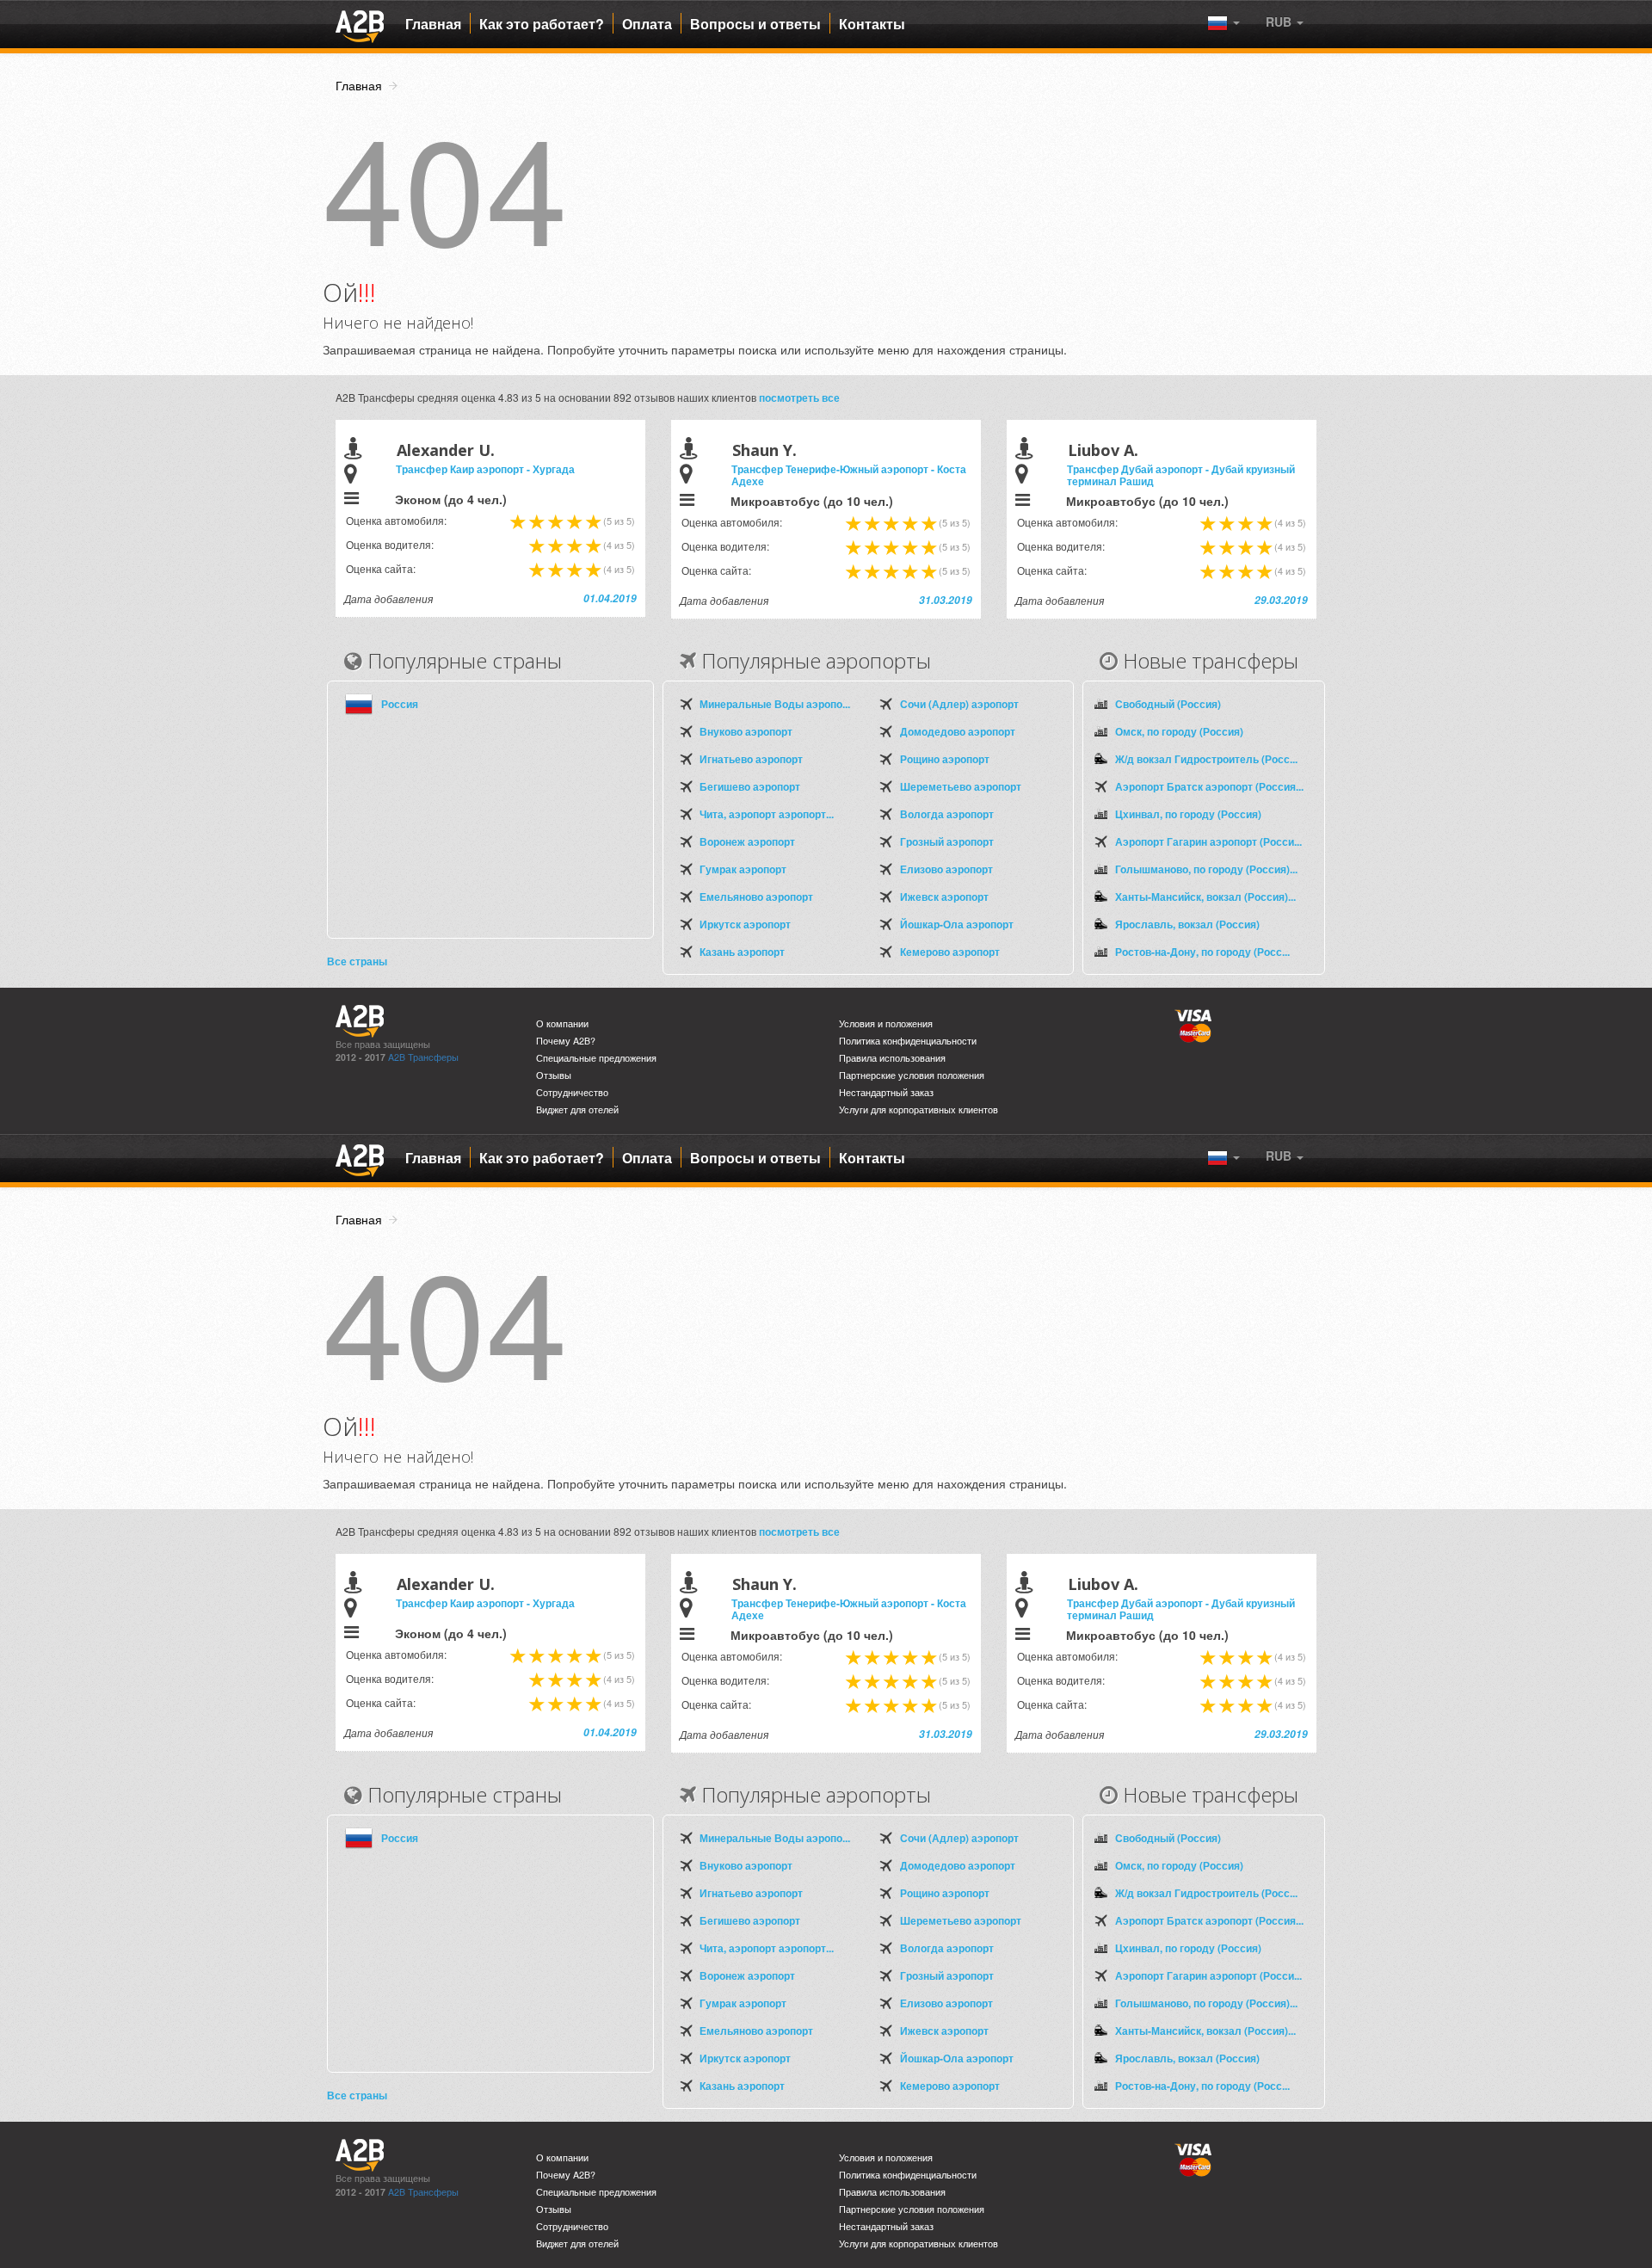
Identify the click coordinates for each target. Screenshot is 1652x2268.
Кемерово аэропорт (950, 952)
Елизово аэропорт (946, 869)
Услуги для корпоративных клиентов (918, 1109)
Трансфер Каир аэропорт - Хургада (485, 469)
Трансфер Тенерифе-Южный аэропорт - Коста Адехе (849, 475)
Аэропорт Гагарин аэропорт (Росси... (1208, 841)
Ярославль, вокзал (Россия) (1187, 924)
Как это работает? (542, 24)
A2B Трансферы (423, 1057)
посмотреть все (799, 398)
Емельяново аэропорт (756, 897)
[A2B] (360, 24)
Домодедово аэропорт (958, 731)
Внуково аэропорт (746, 731)
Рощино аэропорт (945, 759)
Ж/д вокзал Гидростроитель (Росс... (1206, 759)
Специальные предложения (596, 1058)
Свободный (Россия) (1168, 704)
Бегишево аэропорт (750, 786)
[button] (1285, 22)
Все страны (357, 961)
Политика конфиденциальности (908, 1041)
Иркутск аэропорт (745, 924)
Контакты (872, 24)
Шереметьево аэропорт (961, 786)
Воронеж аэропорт (747, 841)
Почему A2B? (566, 1041)
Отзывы (554, 1075)
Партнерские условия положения (912, 1075)
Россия (400, 704)
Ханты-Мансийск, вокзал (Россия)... (1205, 897)
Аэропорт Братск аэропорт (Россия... (1209, 786)
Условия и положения (886, 1023)
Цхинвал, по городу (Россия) (1188, 814)
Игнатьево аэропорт (751, 759)
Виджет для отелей (577, 1109)
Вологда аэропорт (947, 814)
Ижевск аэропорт (944, 897)
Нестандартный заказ (886, 1092)
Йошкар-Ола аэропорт (957, 924)
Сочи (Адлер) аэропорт (959, 704)
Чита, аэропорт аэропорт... (767, 814)
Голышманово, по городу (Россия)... (1206, 869)
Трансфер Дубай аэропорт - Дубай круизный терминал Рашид (1181, 475)
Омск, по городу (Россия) (1179, 731)
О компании (562, 1023)
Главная (433, 24)
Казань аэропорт (742, 952)
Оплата (647, 24)
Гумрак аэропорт (743, 869)
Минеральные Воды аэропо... (775, 704)
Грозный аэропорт (947, 841)
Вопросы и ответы (755, 24)
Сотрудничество (572, 1092)
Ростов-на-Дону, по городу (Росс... (1202, 952)
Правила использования (892, 1058)
